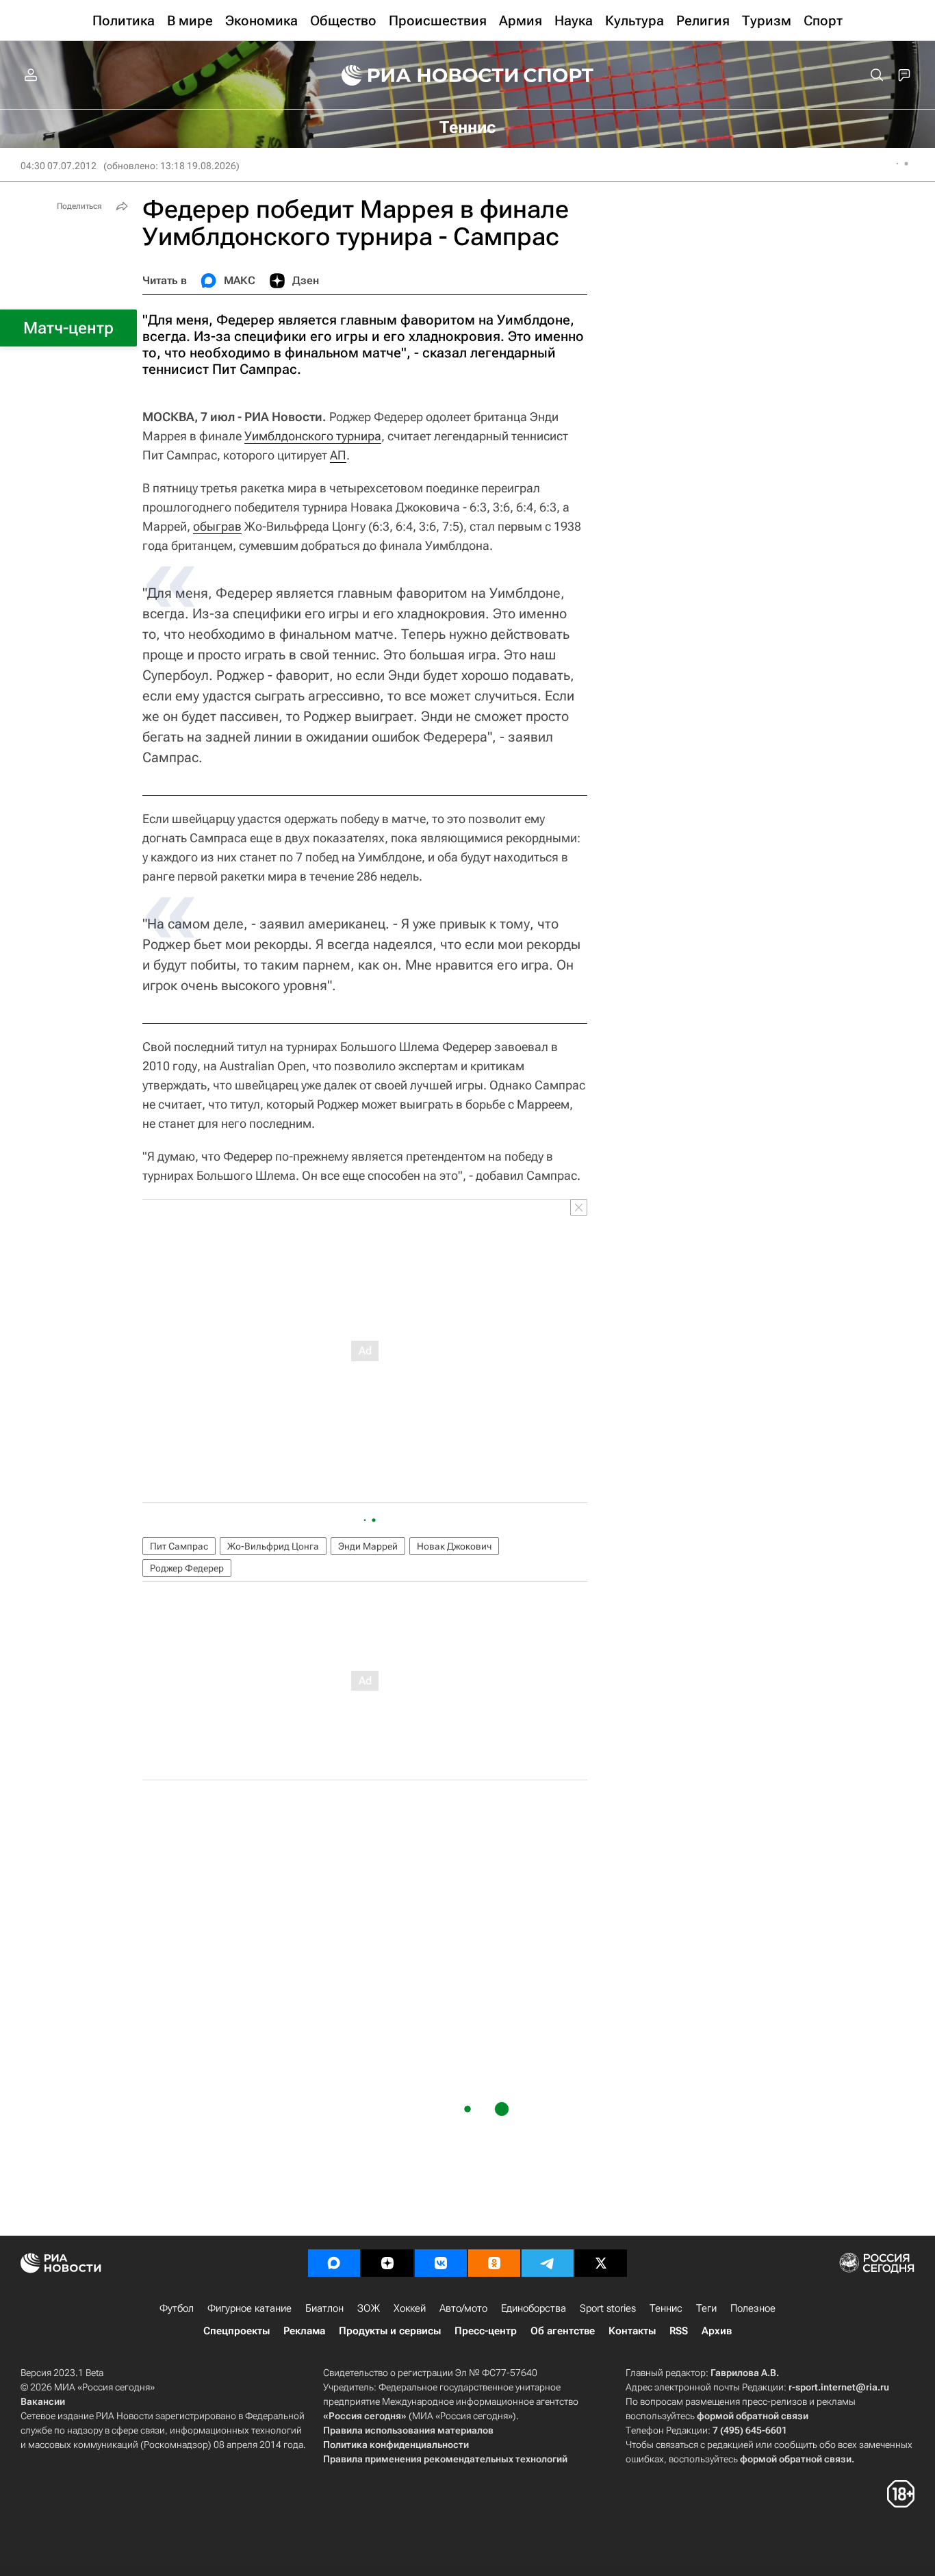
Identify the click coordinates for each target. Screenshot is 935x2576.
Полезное (753, 2308)
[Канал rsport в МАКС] (334, 2263)
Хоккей (410, 2308)
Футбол (177, 2308)
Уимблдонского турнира (313, 436)
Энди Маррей (368, 1546)
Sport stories (608, 2308)
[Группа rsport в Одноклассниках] (494, 2263)
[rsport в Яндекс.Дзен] (387, 2263)
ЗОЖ (369, 2308)
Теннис (666, 2308)
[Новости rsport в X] (601, 2263)
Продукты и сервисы (390, 2331)
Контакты (632, 2331)
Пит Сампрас (179, 1546)
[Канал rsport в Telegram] (548, 2263)
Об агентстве (563, 2331)
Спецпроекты (236, 2331)
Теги (706, 2308)
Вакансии (43, 2401)
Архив (717, 2331)
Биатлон (324, 2308)
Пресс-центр (486, 2331)
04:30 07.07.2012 (59, 166)
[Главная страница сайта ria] (421, 75)
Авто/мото (463, 2308)
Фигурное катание (249, 2308)
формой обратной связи (753, 2416)
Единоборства (534, 2308)
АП (338, 455)
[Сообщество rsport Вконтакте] (441, 2263)
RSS (679, 2331)
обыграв (217, 526)
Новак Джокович (454, 1546)
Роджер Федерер (187, 1568)
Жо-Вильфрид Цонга (273, 1546)
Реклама (304, 2331)
